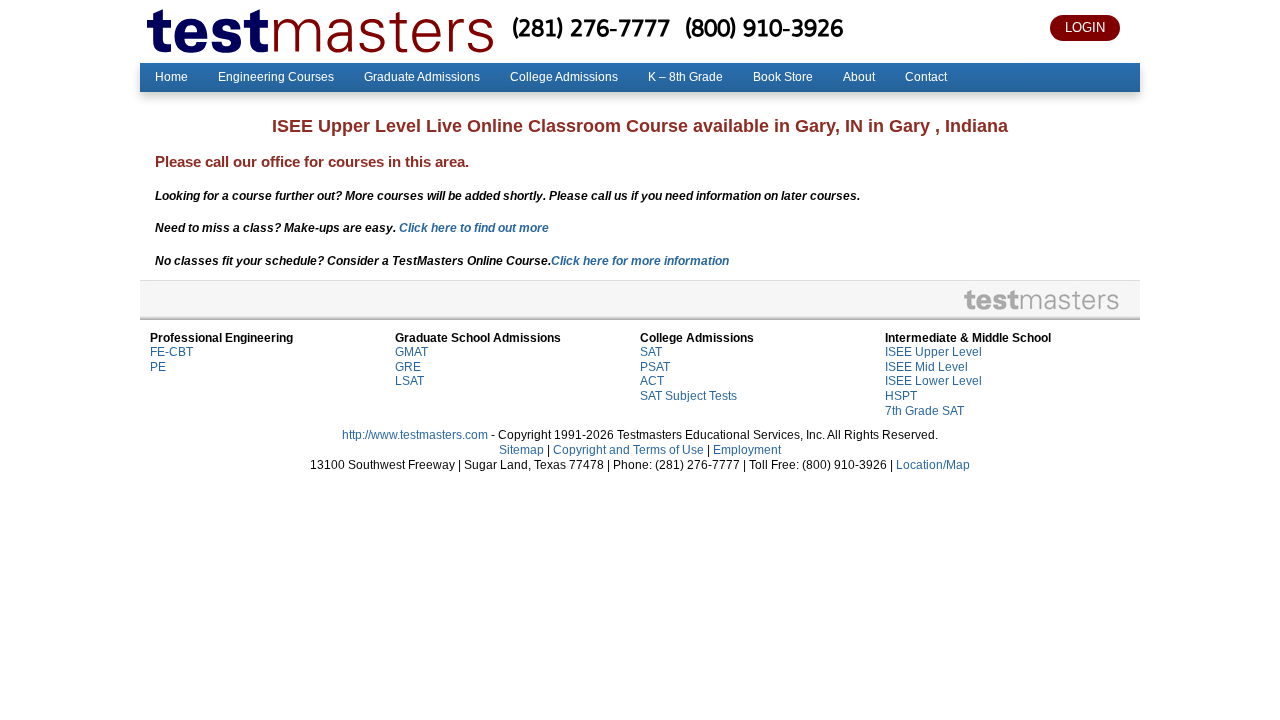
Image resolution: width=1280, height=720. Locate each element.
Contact (926, 77)
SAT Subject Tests (688, 396)
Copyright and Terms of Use (628, 450)
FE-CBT (171, 352)
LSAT (409, 381)
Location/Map (933, 465)
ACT (652, 381)
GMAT (411, 352)
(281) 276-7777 (591, 27)
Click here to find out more (474, 228)
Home (171, 77)
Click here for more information (640, 261)
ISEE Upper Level (933, 352)
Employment (747, 450)
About (859, 77)
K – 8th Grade (685, 77)
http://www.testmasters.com (415, 435)
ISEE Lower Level (933, 381)
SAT (651, 352)
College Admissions (564, 77)
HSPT (901, 396)
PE (158, 367)
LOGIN (1085, 27)
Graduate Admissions (422, 77)
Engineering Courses (276, 77)
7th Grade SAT (924, 411)
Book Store (783, 77)
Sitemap (521, 450)
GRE (408, 367)
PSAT (655, 367)
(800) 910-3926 (764, 27)
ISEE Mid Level (926, 367)
